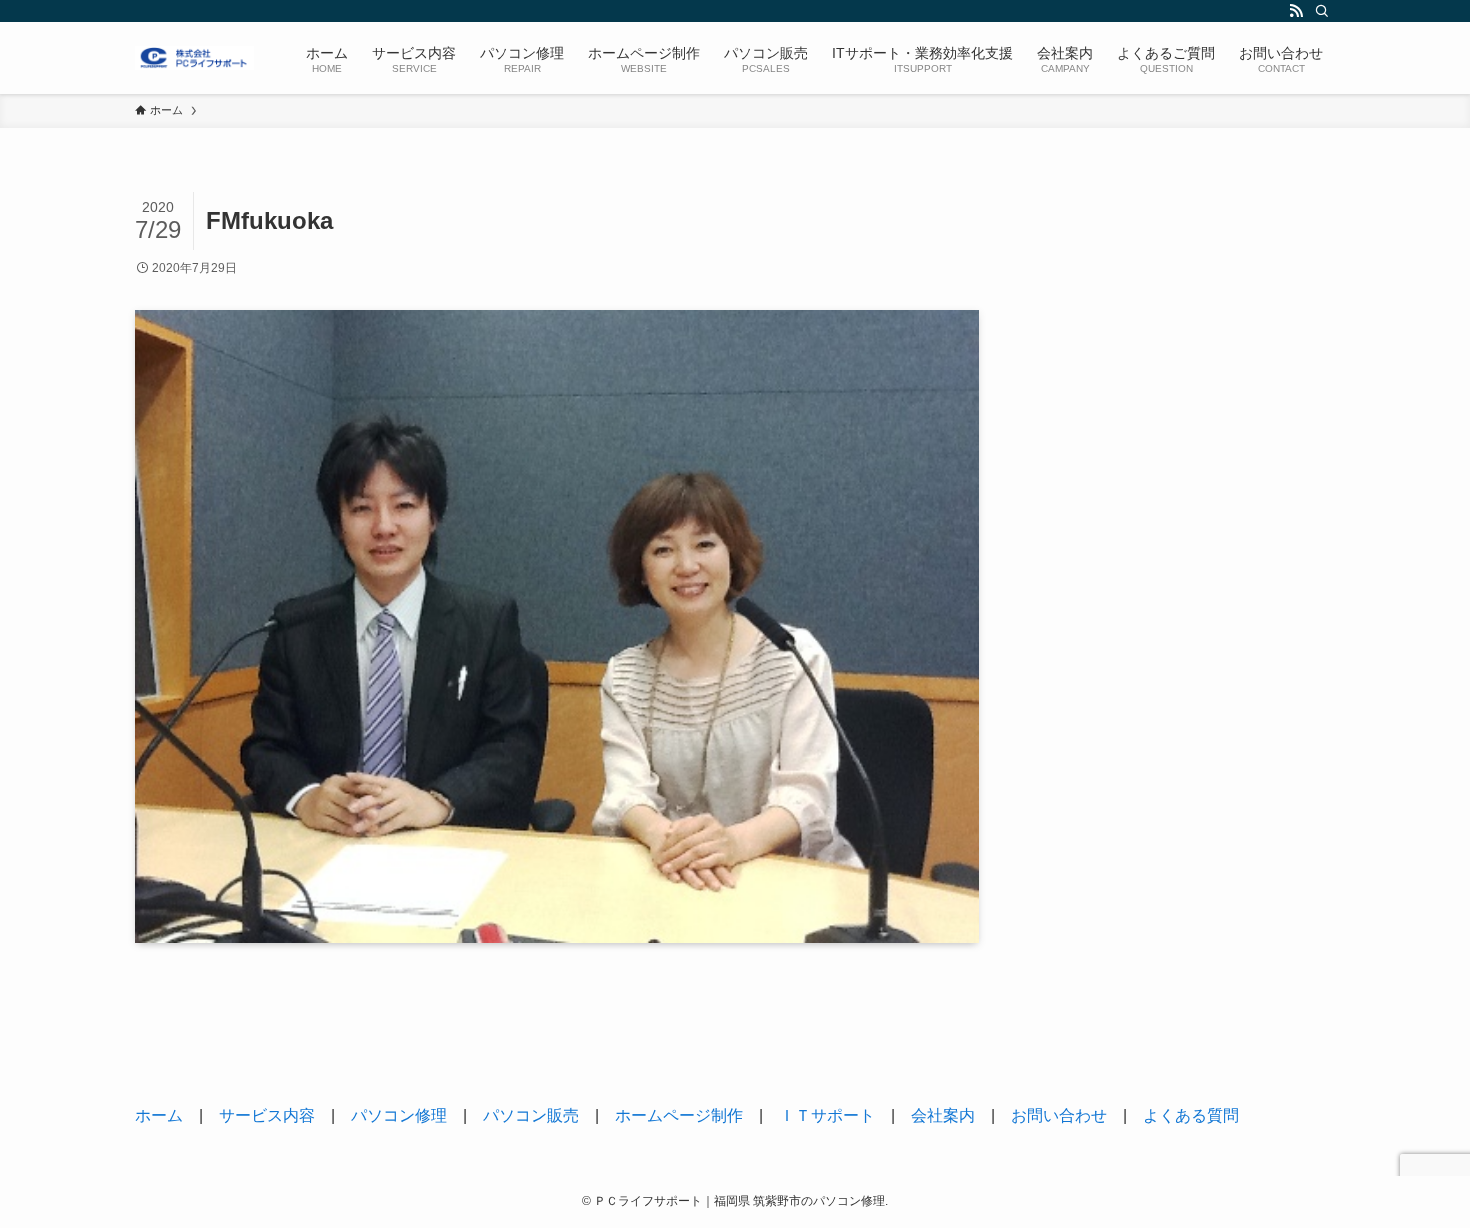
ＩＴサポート (827, 1115)
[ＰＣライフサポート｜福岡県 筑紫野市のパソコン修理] (194, 58)
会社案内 (943, 1115)
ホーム (159, 1115)
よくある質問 (1191, 1115)
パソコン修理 (399, 1115)
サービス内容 (267, 1115)
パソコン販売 (531, 1115)
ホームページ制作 (679, 1115)
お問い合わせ (1059, 1115)
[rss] (1296, 11)
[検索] (1322, 11)
